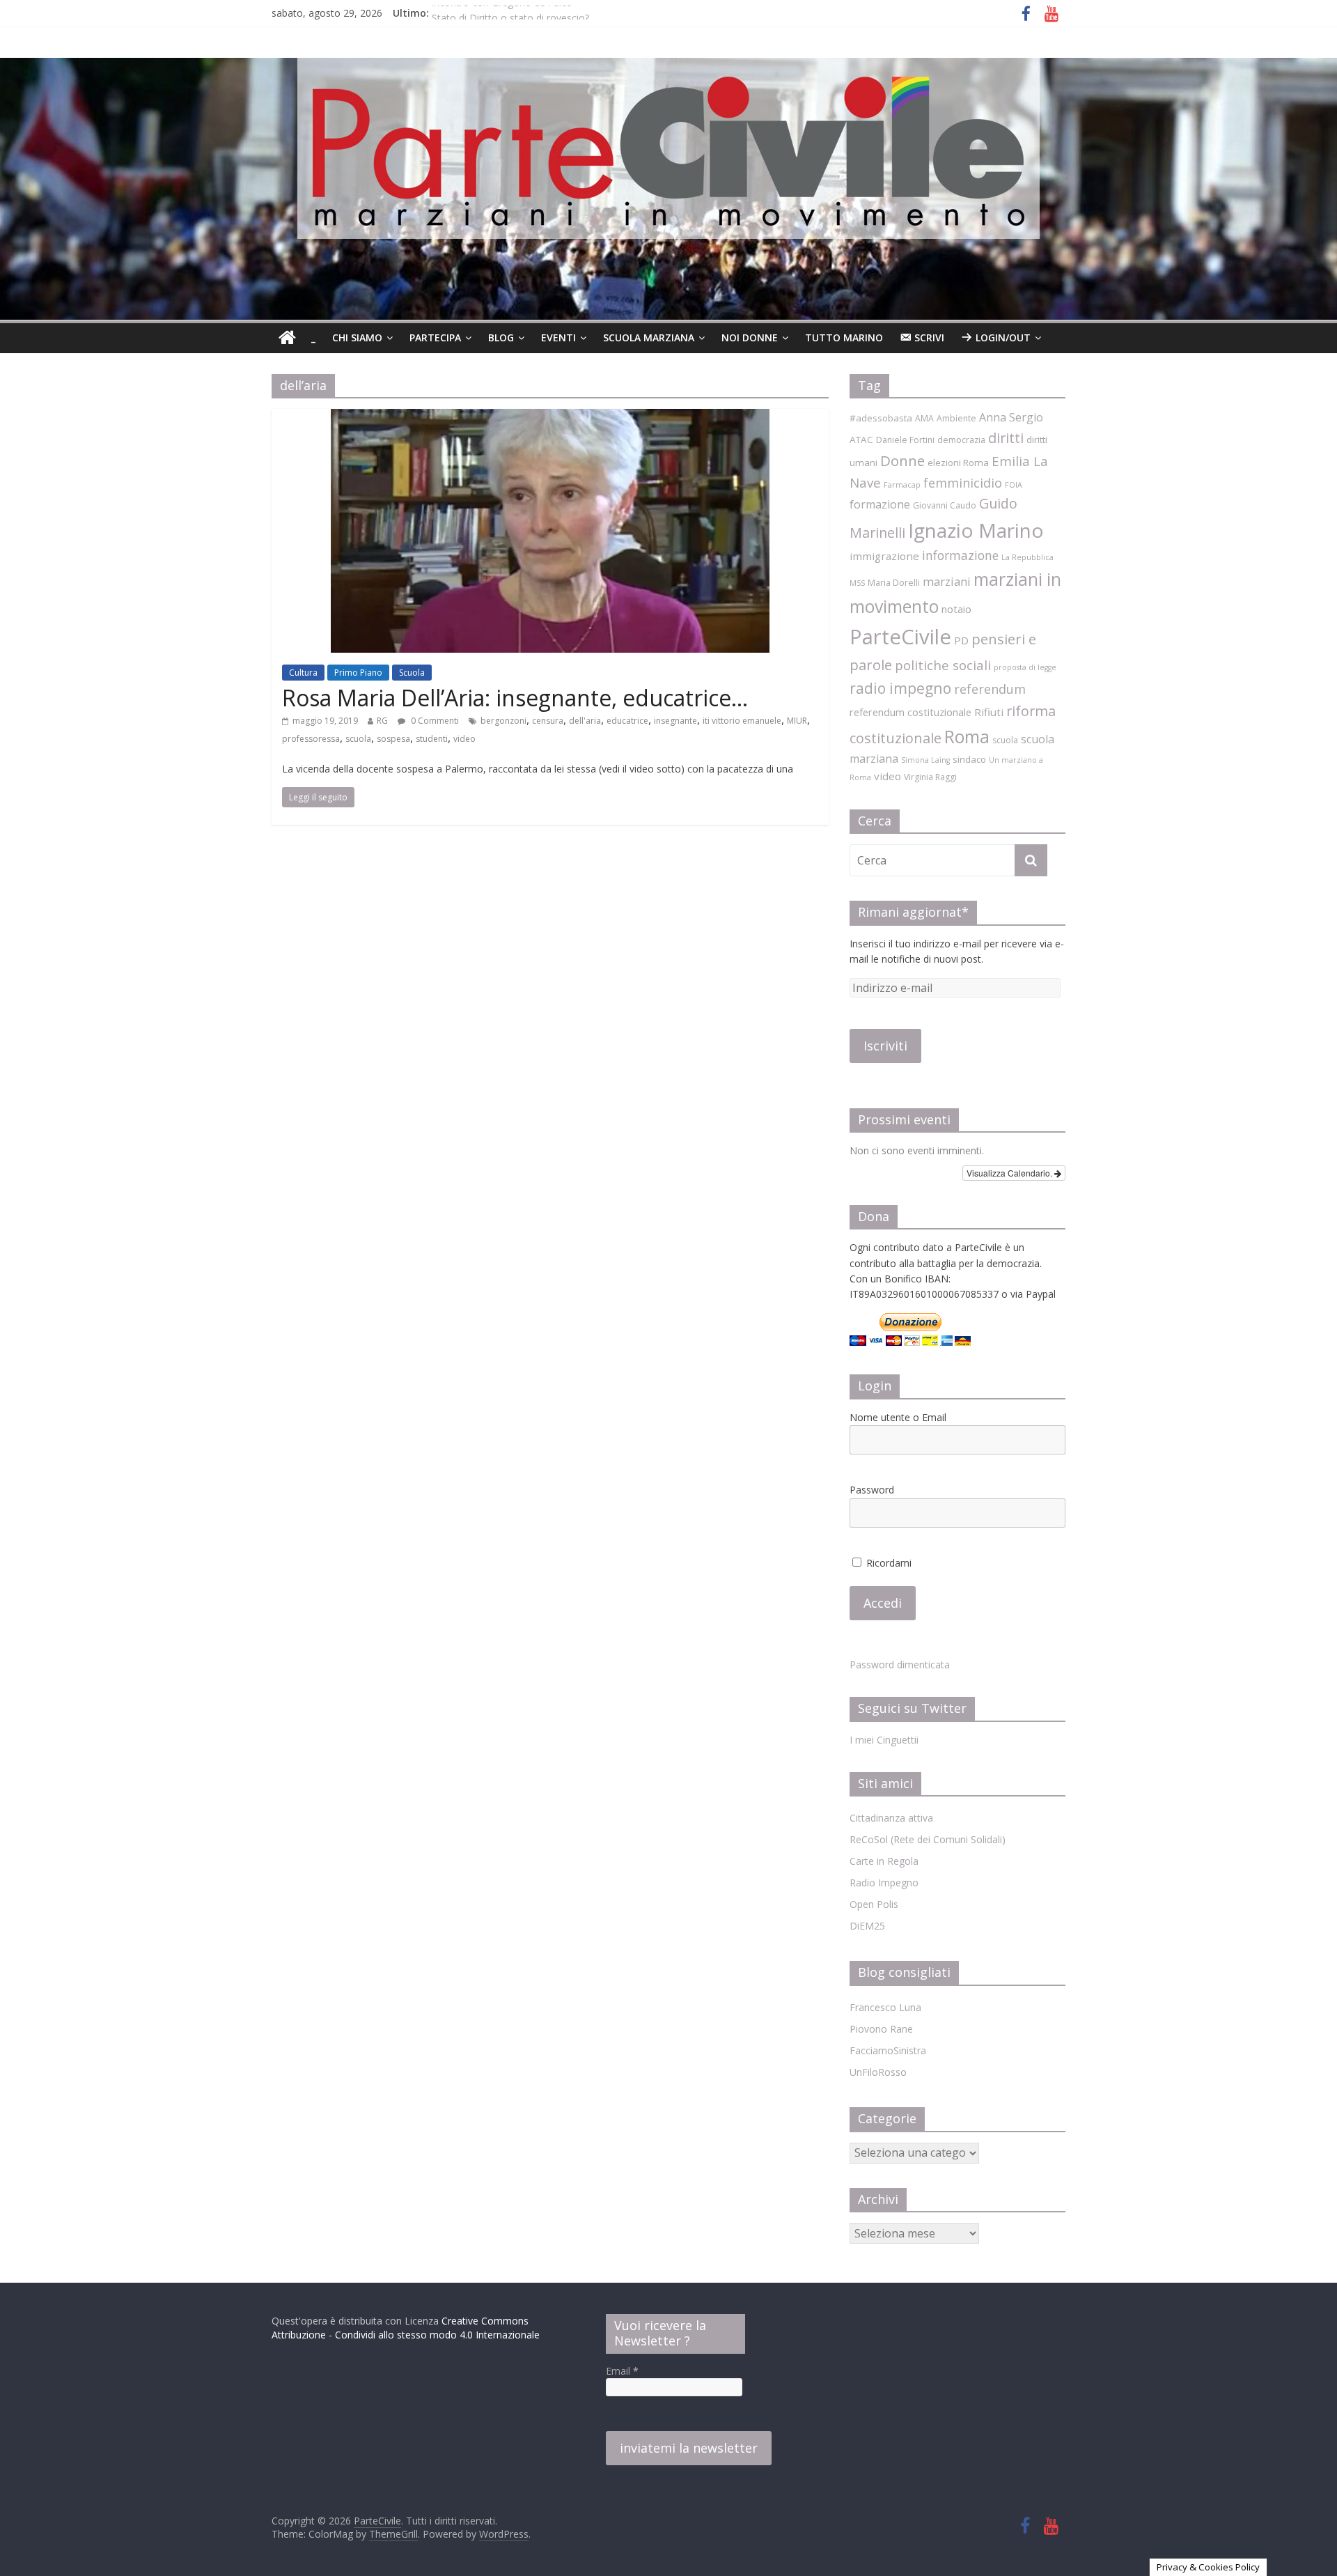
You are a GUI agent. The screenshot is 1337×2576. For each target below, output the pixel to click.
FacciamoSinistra (888, 2050)
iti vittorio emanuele (742, 721)
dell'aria (585, 721)
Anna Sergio (1011, 417)
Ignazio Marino (976, 530)
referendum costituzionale (910, 712)
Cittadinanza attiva (891, 1818)
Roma (967, 736)
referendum (990, 689)
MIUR (797, 721)
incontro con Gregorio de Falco (502, 13)
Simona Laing (925, 760)
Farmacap (902, 485)
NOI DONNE (750, 337)
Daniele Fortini (905, 440)
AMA (924, 418)
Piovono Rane (881, 2029)
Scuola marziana (649, 337)
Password (872, 1490)
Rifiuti (989, 712)
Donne (902, 460)
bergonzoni (503, 721)
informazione (960, 555)
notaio (956, 609)
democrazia (961, 440)
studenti (432, 739)
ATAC (861, 440)
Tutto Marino (844, 337)
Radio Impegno (884, 1883)
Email (622, 2371)
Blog (501, 337)
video (464, 739)
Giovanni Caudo (945, 505)
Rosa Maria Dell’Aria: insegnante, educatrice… (515, 698)
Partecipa (435, 337)
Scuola (412, 673)
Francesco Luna (885, 2007)
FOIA (1014, 485)
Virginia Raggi (930, 777)
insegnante (675, 721)
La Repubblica (1027, 557)
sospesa (393, 739)
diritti (1006, 438)
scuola (358, 739)
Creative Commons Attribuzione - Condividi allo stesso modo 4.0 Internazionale (406, 2328)
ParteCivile (900, 637)
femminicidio (963, 483)
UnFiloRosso (878, 2072)
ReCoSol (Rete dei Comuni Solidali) (928, 1839)
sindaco (969, 759)
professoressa (311, 739)
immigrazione (884, 556)
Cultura (303, 673)
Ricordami (888, 1563)
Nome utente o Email (898, 1417)
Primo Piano (358, 673)
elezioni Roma (958, 463)
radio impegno (900, 688)
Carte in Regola (884, 1861)
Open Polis (874, 1904)
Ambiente (956, 418)
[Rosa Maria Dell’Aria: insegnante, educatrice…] (550, 417)
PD (961, 640)
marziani (947, 581)
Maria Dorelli (894, 583)
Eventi (558, 337)
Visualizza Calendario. (1010, 1173)
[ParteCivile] (287, 338)
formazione (880, 504)
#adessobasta (881, 418)
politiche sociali (943, 665)
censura (548, 721)
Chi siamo (357, 337)
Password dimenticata (900, 1665)
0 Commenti (434, 721)
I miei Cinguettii (884, 1740)
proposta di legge (1025, 667)
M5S (857, 583)
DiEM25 (867, 1926)
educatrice (627, 721)
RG (382, 721)
